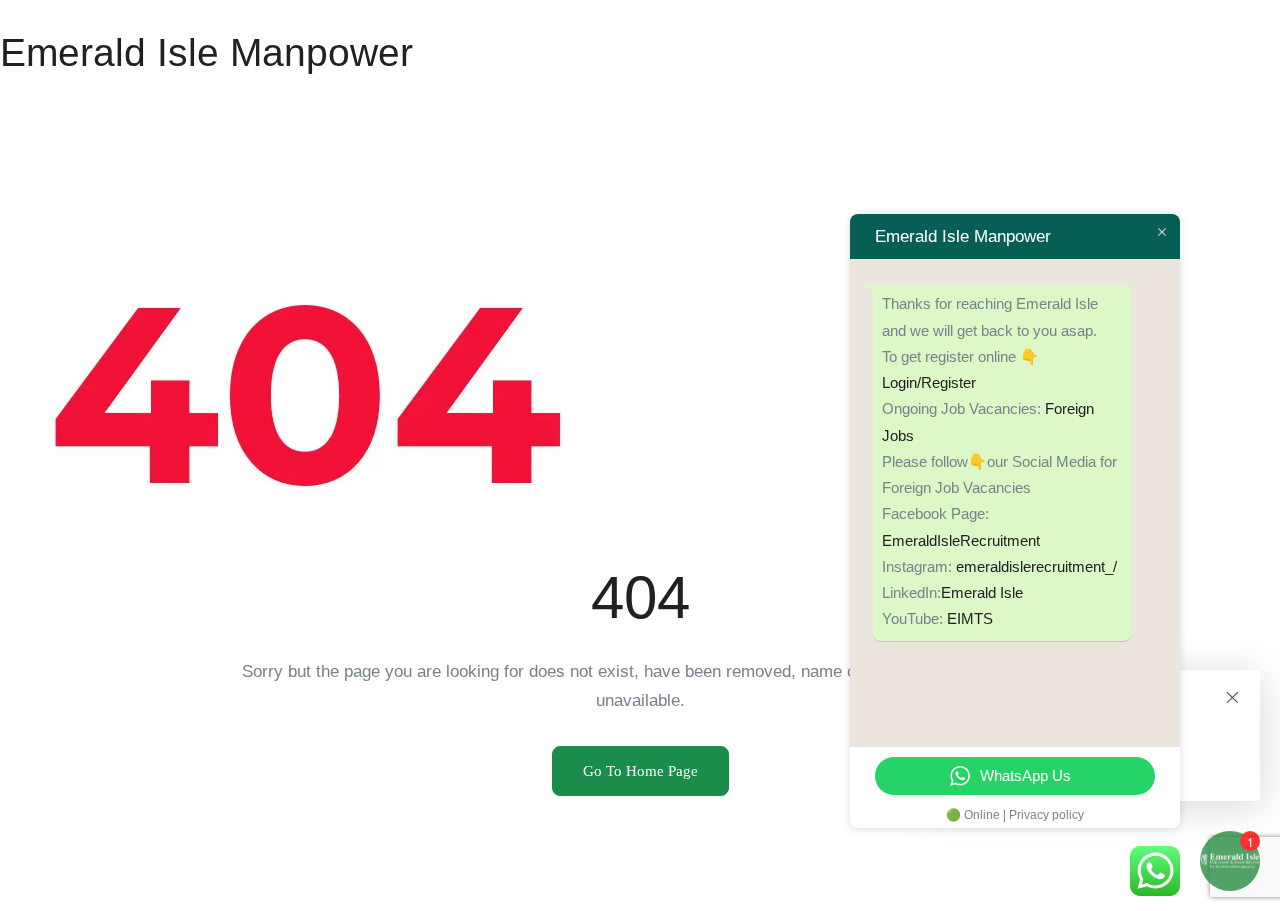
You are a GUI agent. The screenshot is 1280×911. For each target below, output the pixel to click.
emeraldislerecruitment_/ (1036, 566)
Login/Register (929, 382)
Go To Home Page (640, 771)
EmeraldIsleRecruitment (961, 540)
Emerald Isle (982, 592)
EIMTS (970, 618)
